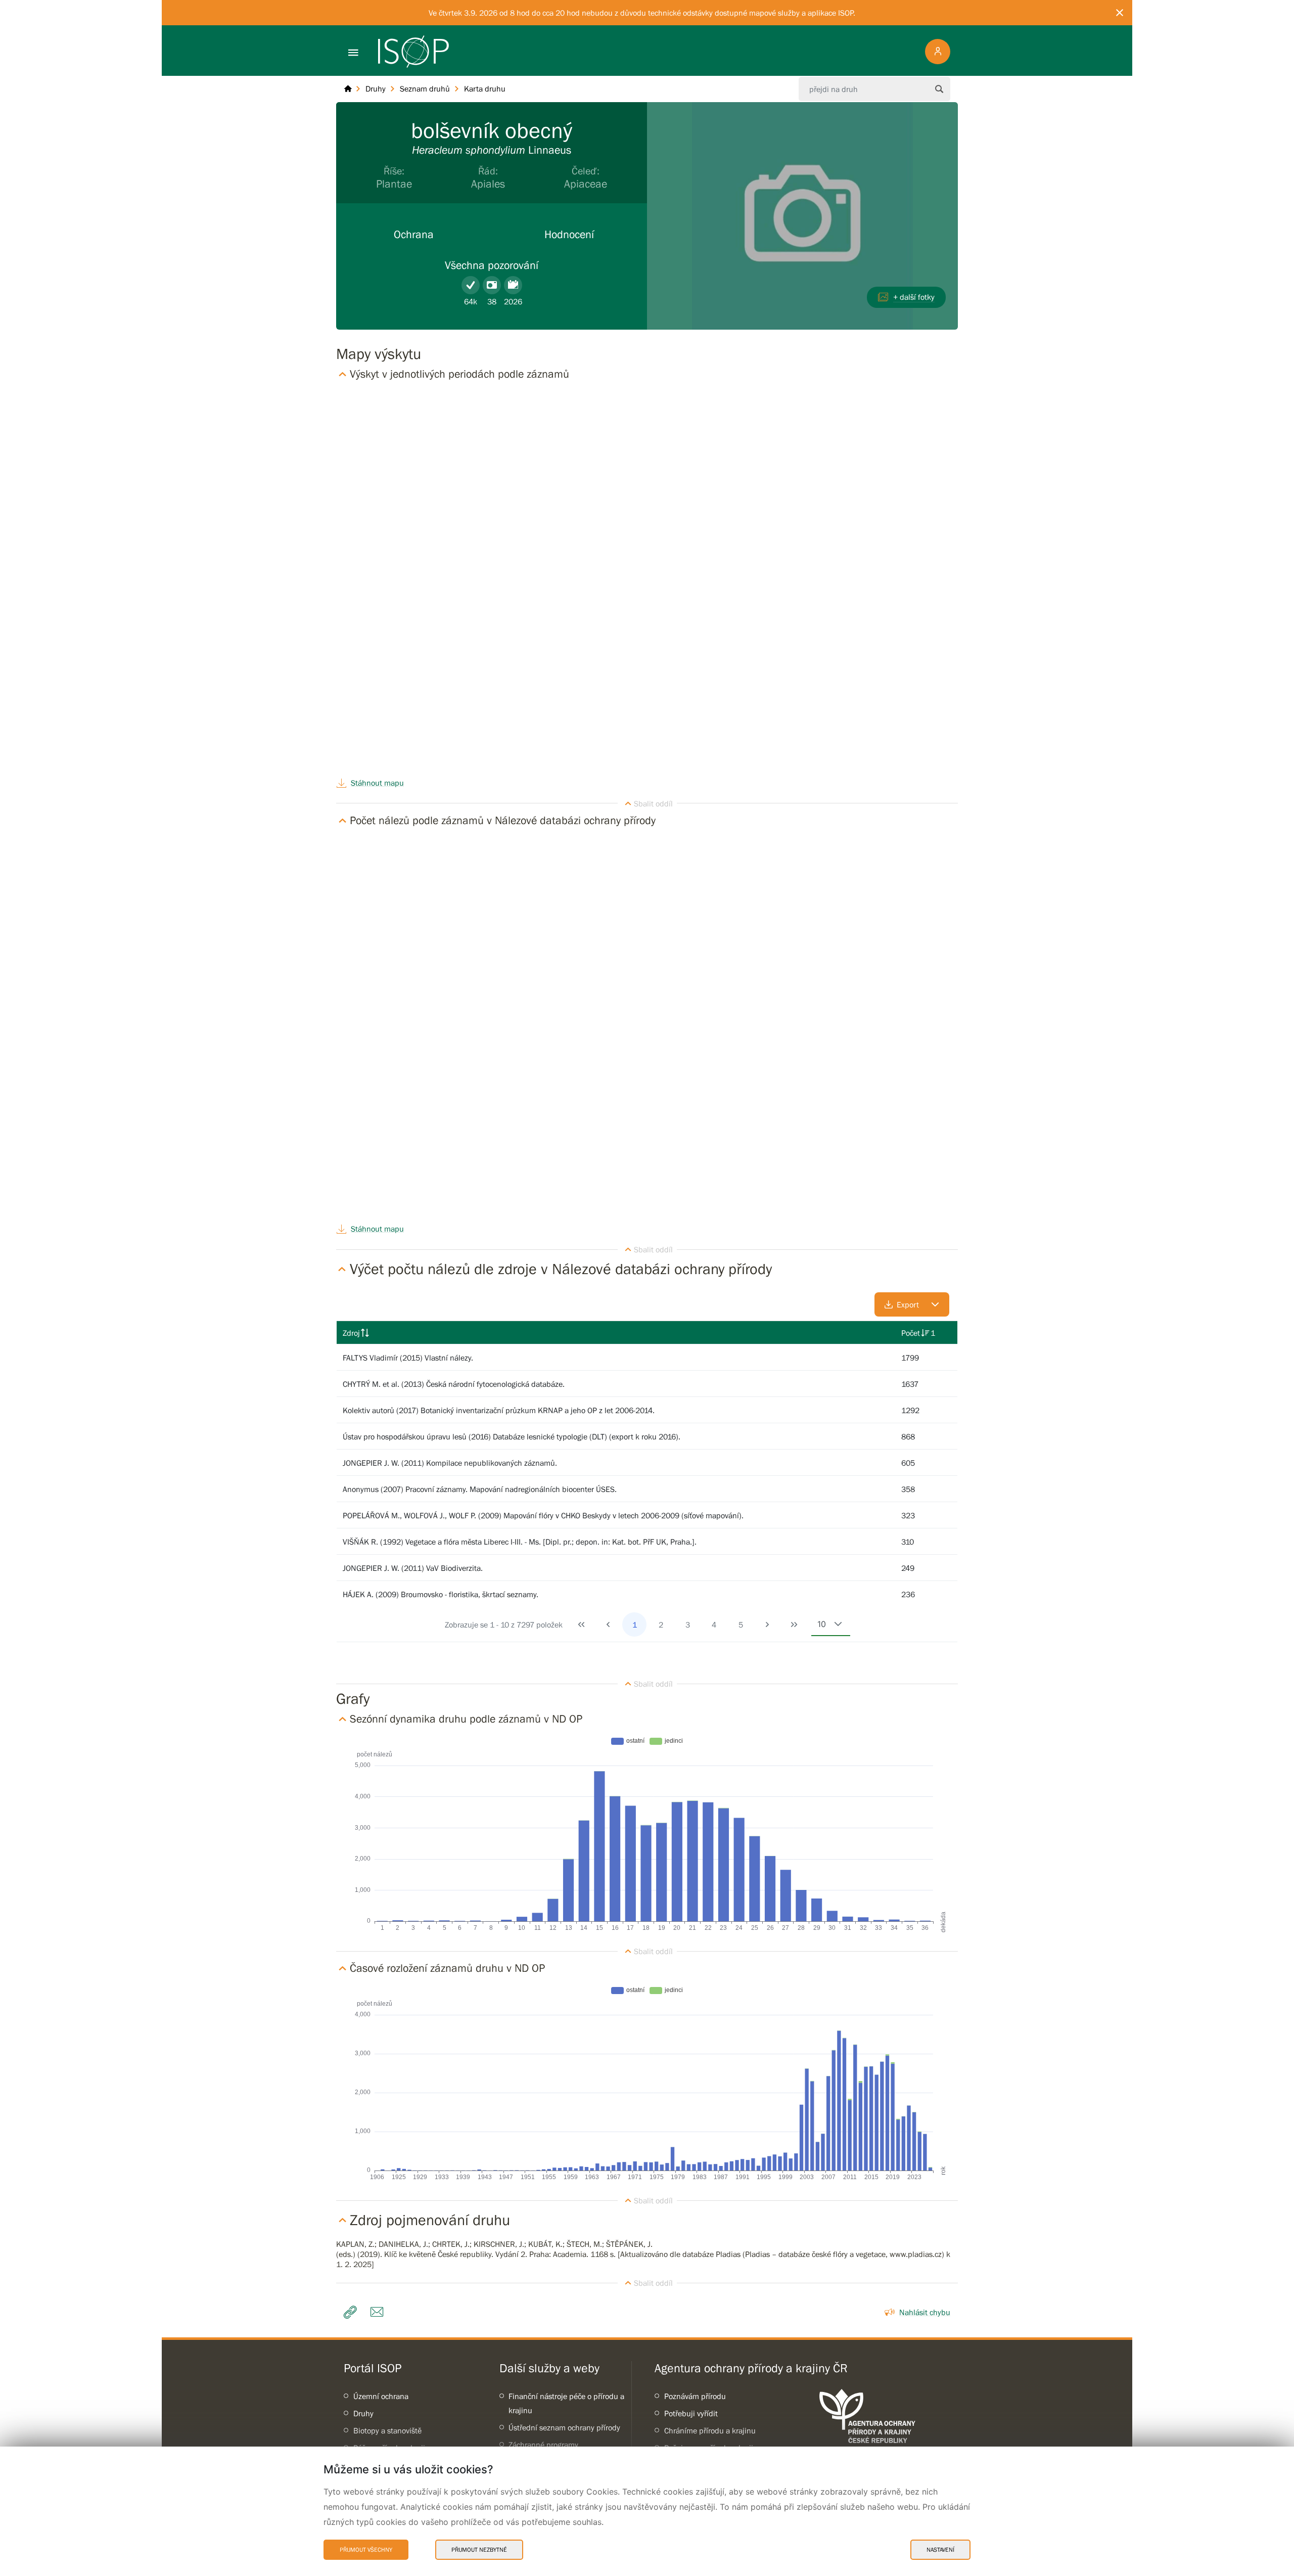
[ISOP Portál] (348, 89)
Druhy (363, 2413)
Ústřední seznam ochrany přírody (564, 2427)
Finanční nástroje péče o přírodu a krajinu (566, 2403)
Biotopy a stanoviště (387, 2430)
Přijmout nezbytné (479, 2550)
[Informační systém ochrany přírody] (413, 52)
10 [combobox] (822, 1624)
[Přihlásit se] (938, 52)
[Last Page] (794, 1624)
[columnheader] (616, 1333)
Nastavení (940, 2550)
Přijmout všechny (366, 2550)
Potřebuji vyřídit (691, 2413)
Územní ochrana (381, 2396)
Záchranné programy (543, 2445)
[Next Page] (767, 1624)
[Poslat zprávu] (379, 2312)
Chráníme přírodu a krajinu (710, 2430)
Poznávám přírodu (695, 2396)
